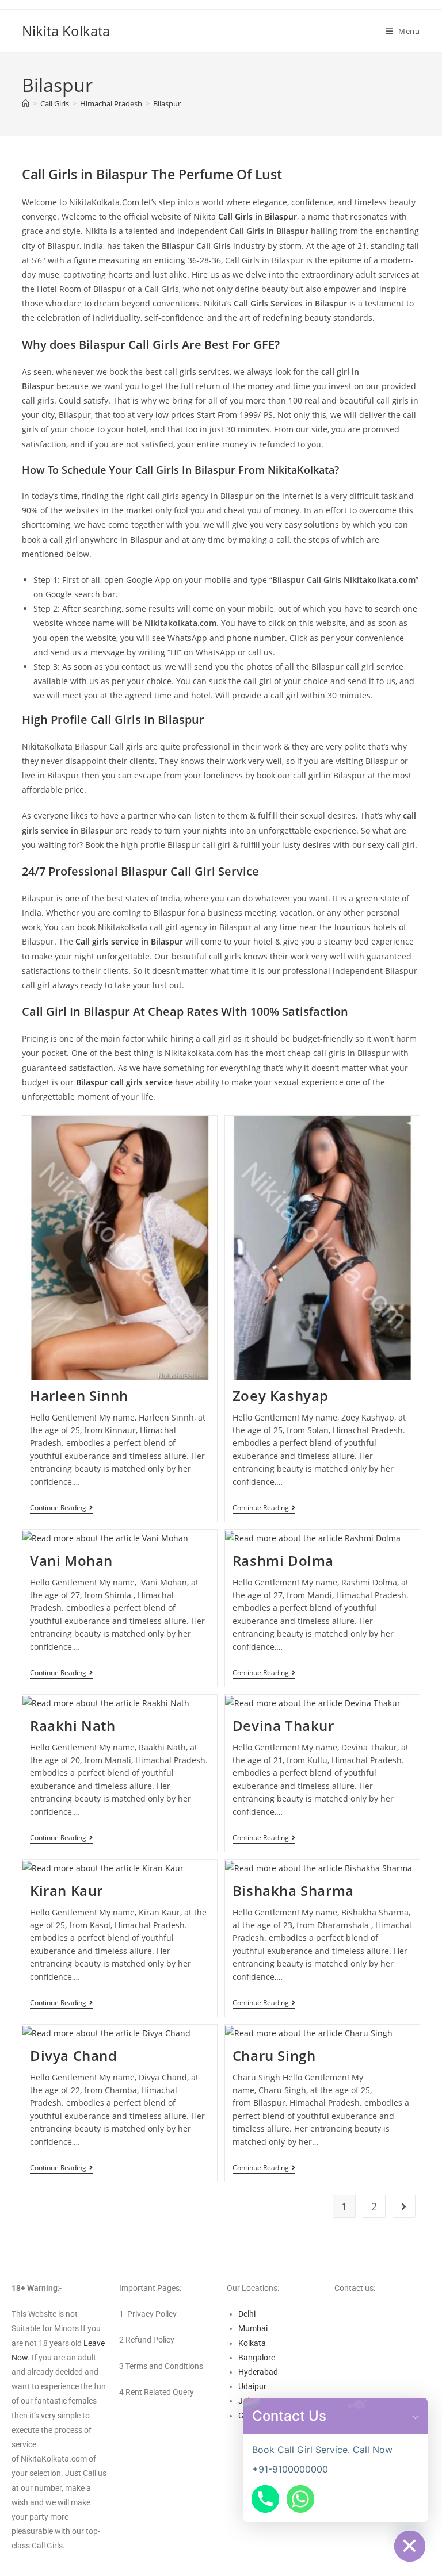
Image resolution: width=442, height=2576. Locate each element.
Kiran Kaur (66, 1890)
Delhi (247, 2314)
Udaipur (252, 2386)
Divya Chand (74, 2055)
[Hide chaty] (410, 2546)
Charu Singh (274, 2055)
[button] (416, 2416)
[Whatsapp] (300, 2499)
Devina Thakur (283, 1725)
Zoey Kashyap (281, 1396)
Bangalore (257, 2358)
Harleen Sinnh (79, 1396)
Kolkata (252, 2343)
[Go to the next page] (404, 2206)
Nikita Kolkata (66, 31)
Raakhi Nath (73, 1725)
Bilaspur (167, 103)
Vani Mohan (71, 1560)
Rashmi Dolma (283, 1560)
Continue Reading (61, 1508)
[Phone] (265, 2499)
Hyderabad (258, 2372)
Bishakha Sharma (293, 1890)
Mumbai (253, 2328)
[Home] (26, 103)
